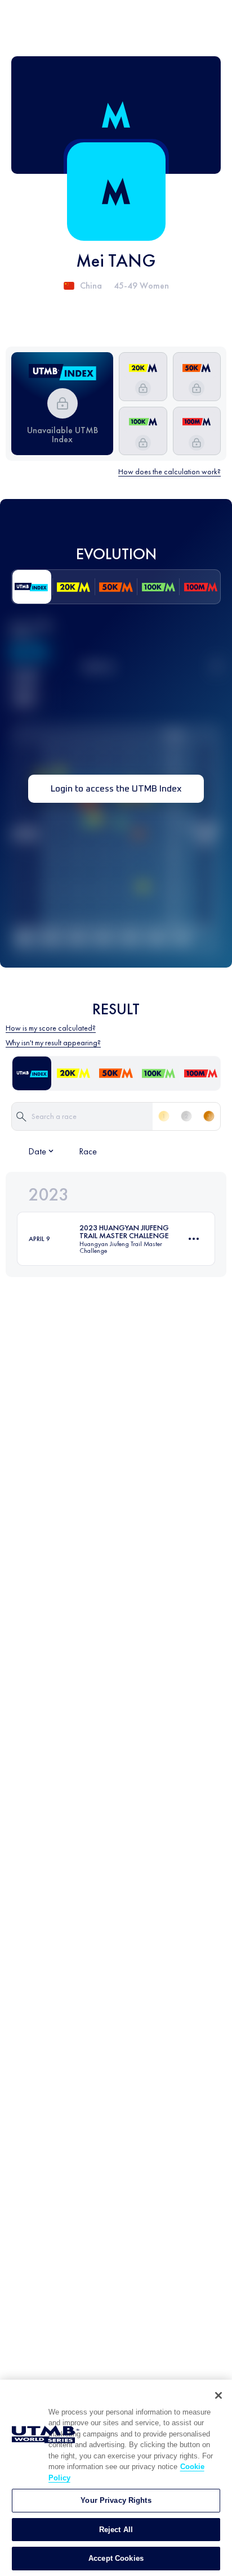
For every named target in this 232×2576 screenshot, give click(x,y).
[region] (116, 2478)
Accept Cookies (116, 2558)
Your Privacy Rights (116, 2500)
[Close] (218, 2395)
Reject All (116, 2530)
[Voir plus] (194, 1239)
